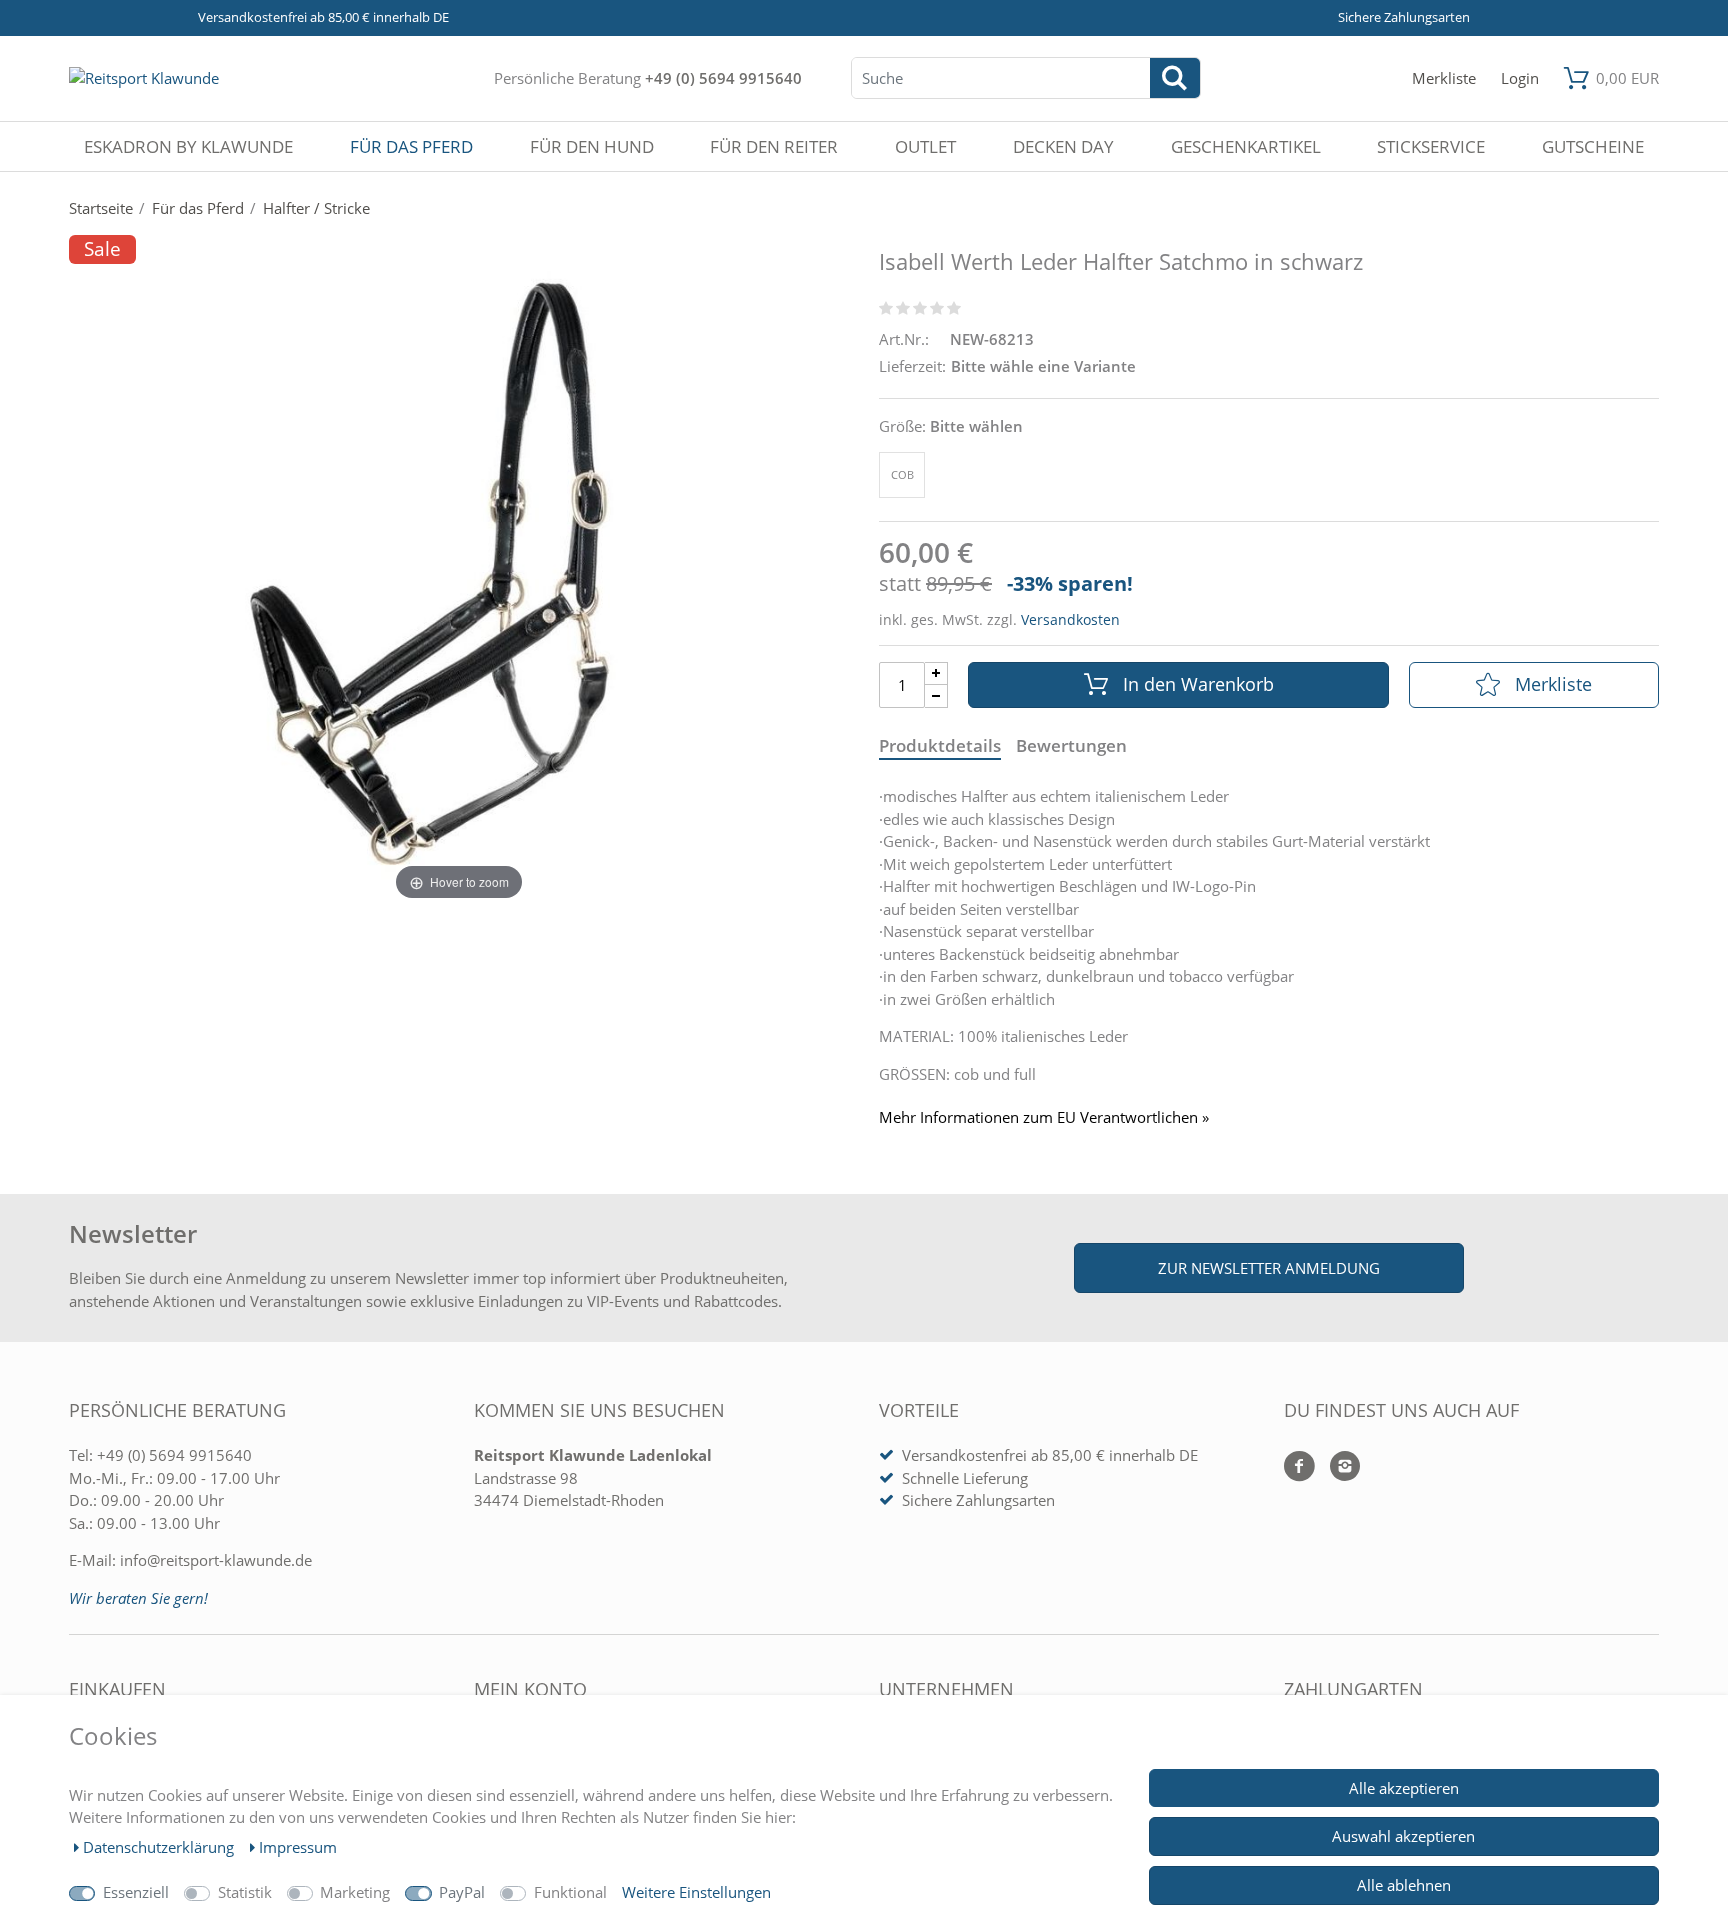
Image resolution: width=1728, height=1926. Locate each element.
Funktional (570, 1892)
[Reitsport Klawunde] (144, 78)
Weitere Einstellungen (696, 1892)
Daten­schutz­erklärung (160, 1847)
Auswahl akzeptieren (1403, 1836)
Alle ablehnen (1404, 1885)
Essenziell (136, 1892)
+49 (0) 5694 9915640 (723, 78)
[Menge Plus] (936, 673)
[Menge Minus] (936, 696)
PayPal (462, 1892)
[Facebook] (1299, 1467)
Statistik (245, 1892)
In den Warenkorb (1198, 684)
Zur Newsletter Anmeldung (1269, 1268)
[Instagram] (1337, 1467)
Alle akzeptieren (1404, 1788)
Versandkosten (1070, 619)
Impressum (298, 1847)
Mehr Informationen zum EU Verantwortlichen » (1044, 1117)
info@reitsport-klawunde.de (216, 1560)
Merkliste (1553, 684)
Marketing (355, 1892)
